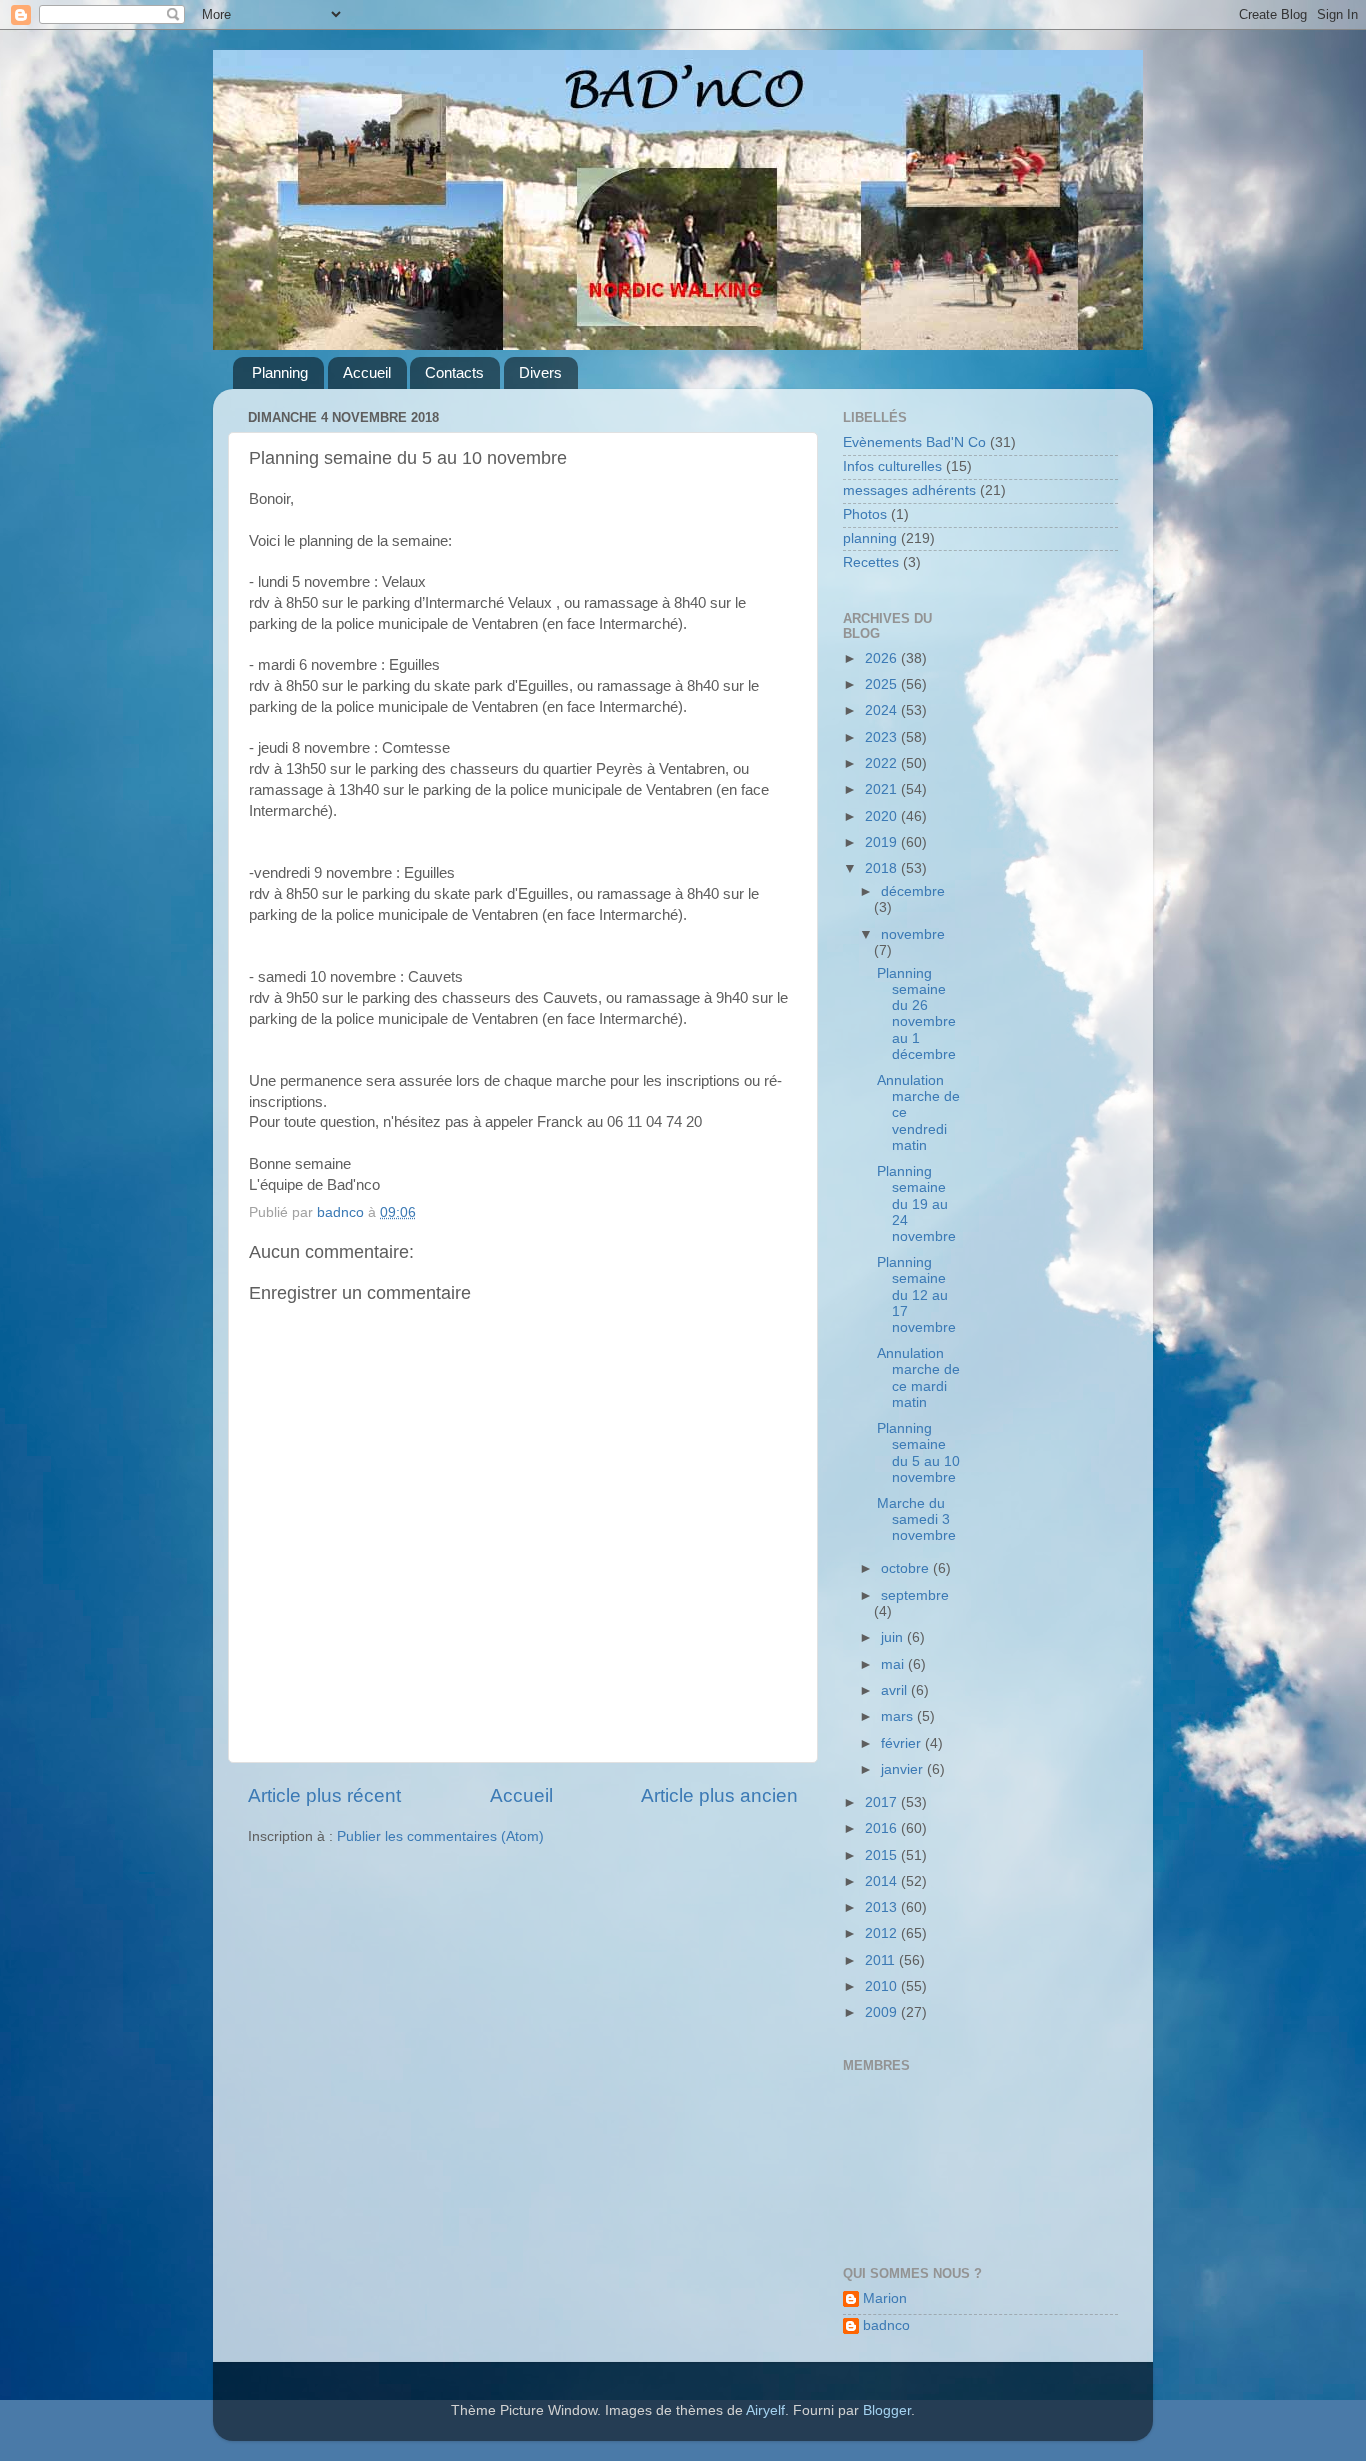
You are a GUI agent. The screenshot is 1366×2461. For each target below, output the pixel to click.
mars (899, 1716)
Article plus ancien (719, 1795)
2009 (883, 2012)
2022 (883, 763)
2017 (883, 1802)
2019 (883, 842)
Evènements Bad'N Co (914, 442)
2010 (883, 1986)
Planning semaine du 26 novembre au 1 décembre (916, 1014)
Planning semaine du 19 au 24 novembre (916, 1204)
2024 (883, 710)
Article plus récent (324, 1795)
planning (870, 538)
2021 (883, 789)
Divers (540, 372)
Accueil (367, 372)
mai (894, 1664)
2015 (883, 1855)
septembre (915, 1595)
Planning (280, 372)
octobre (907, 1568)
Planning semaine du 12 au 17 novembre (916, 1295)
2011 (882, 1960)
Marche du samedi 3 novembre (916, 1519)
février (903, 1743)
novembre (913, 934)
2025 (883, 684)
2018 (883, 868)
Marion (885, 2298)
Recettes (871, 562)
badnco (886, 2325)
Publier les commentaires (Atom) (440, 1836)
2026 (883, 658)
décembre (913, 891)
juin (894, 1637)
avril (896, 1690)
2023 (883, 737)
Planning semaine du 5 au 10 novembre (918, 1453)
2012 (883, 1933)
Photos (865, 514)
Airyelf (765, 2410)
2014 (883, 1881)
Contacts (454, 372)
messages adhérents (909, 490)
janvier (904, 1769)
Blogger (887, 2410)
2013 (883, 1907)
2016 (883, 1828)
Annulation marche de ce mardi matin (918, 1378)
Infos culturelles (892, 466)
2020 (883, 816)
